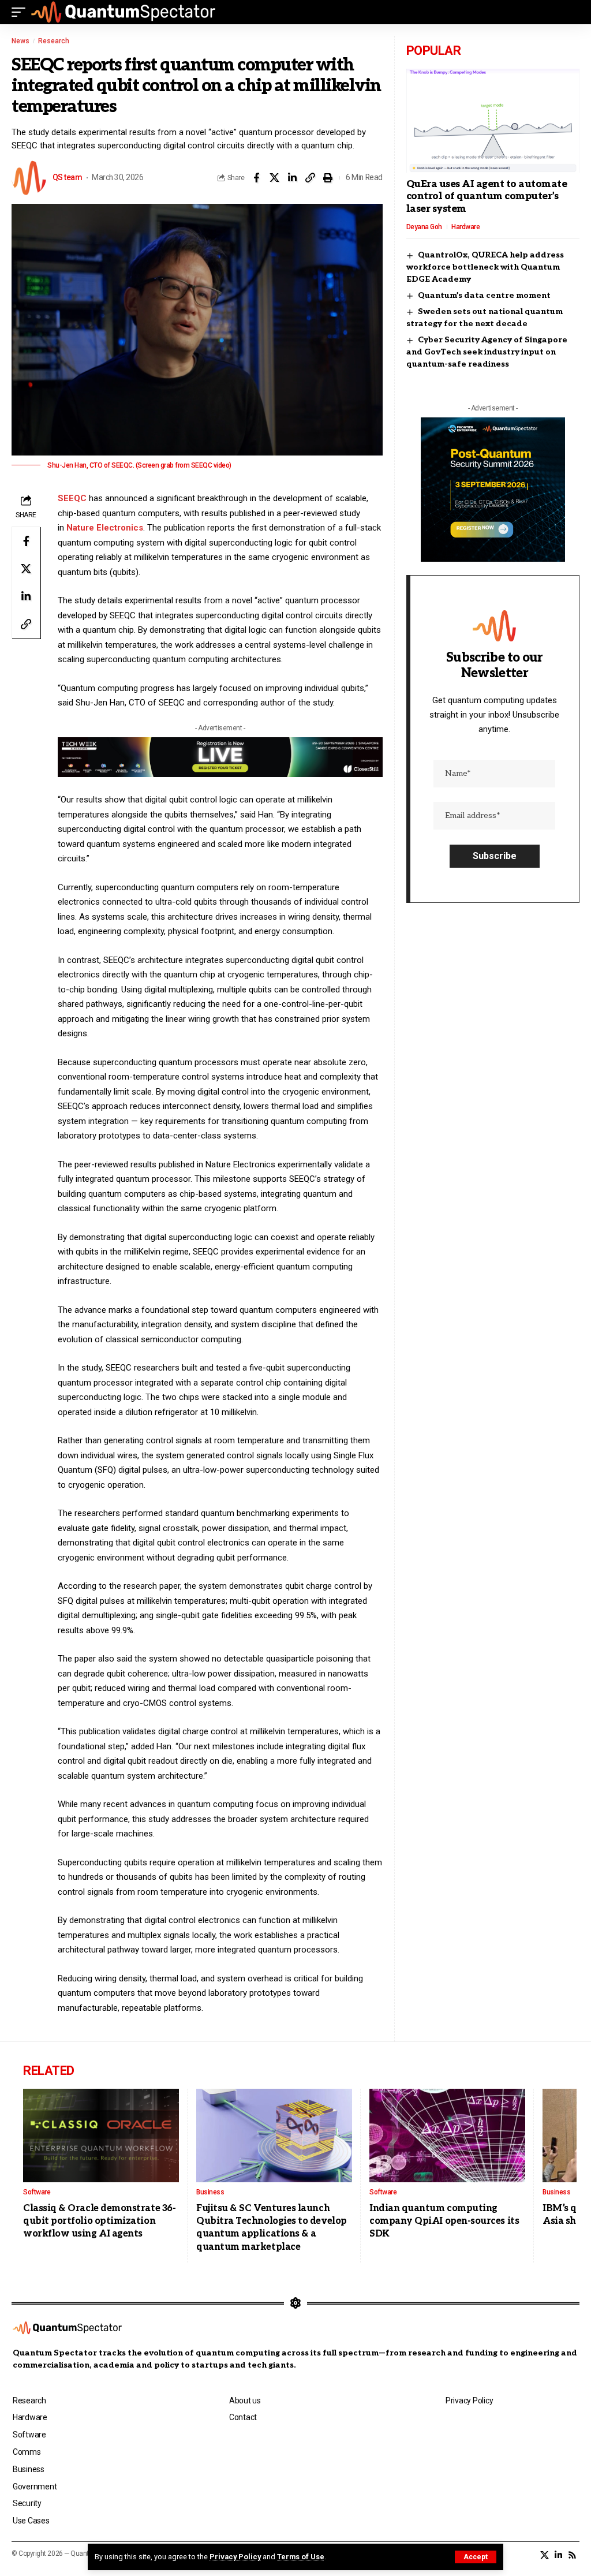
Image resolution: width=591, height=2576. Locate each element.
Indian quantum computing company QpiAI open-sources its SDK (444, 2222)
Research (54, 41)
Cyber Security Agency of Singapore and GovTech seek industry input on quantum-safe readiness (487, 352)
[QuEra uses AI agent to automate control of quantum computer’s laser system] (493, 121)
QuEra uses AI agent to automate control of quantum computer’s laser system (487, 197)
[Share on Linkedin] (292, 178)
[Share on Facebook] (256, 178)
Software (37, 2192)
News (20, 41)
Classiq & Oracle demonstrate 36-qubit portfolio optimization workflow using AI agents (99, 2222)
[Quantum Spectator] (123, 12)
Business (210, 2192)
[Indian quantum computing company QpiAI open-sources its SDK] (447, 2136)
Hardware (465, 227)
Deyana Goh (424, 227)
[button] (476, 2557)
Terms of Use (301, 2557)
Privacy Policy (235, 2557)
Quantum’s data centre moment (484, 295)
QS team (67, 177)
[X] (545, 2555)
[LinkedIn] (558, 2555)
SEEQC (72, 498)
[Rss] (572, 2555)
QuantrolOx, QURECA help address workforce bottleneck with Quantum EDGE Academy (485, 267)
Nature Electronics (105, 528)
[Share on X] (274, 178)
